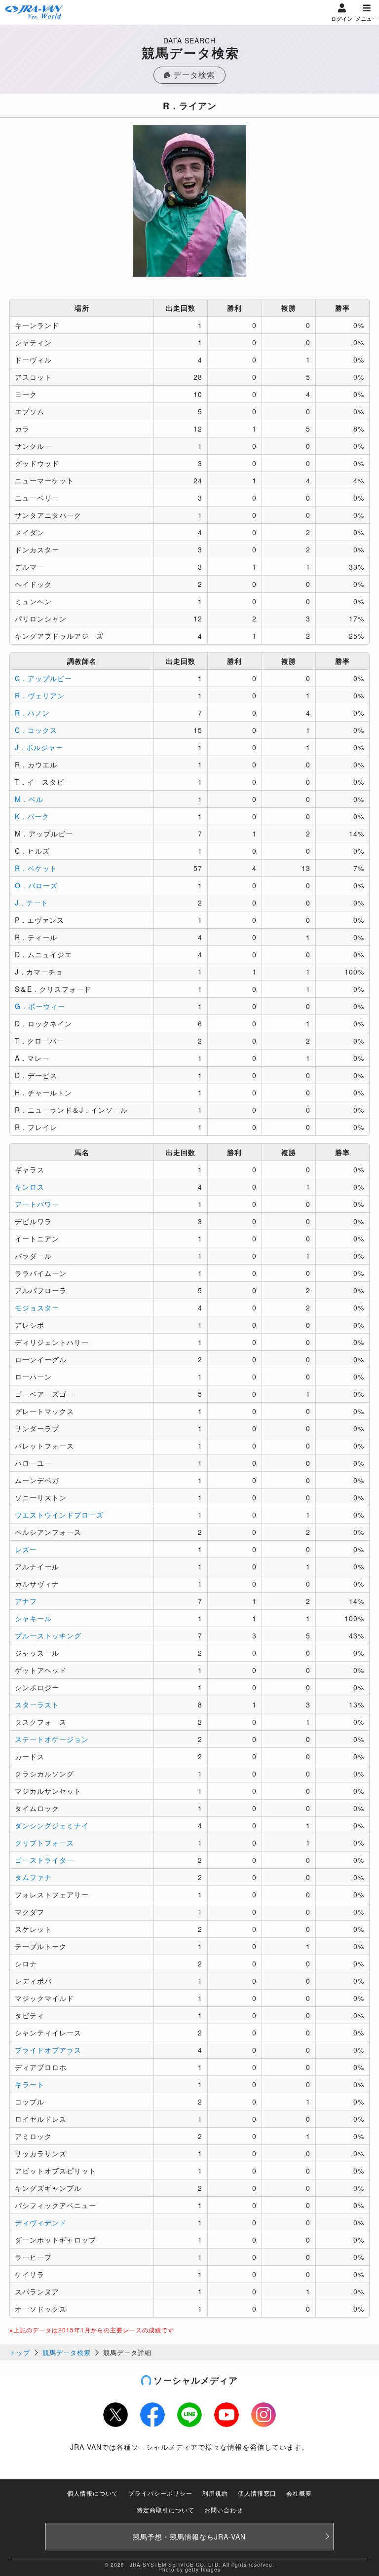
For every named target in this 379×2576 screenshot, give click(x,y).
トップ (20, 2352)
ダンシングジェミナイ (52, 1825)
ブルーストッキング (48, 1635)
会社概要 (299, 2493)
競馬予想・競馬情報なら (189, 2537)
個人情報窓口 (257, 2493)
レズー (26, 1549)
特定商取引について (166, 2510)
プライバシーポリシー (160, 2493)
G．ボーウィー (40, 1006)
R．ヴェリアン (40, 695)
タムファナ (33, 1877)
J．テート (32, 903)
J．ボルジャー (39, 747)
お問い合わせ (224, 2510)
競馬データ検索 (67, 2352)
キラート (30, 2084)
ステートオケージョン (52, 1739)
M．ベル (29, 799)
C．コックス (36, 730)
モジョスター (37, 1307)
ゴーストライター (44, 1860)
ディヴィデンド (41, 2222)
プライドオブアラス (48, 2050)
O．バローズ (36, 885)
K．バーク (32, 816)
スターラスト (37, 1705)
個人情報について (93, 2493)
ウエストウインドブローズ (59, 1515)
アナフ (26, 1601)
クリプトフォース (44, 1843)
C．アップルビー (43, 678)
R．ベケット (36, 868)
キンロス (30, 1187)
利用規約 (215, 2493)
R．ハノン (32, 713)
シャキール (33, 1618)
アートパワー (37, 1204)
